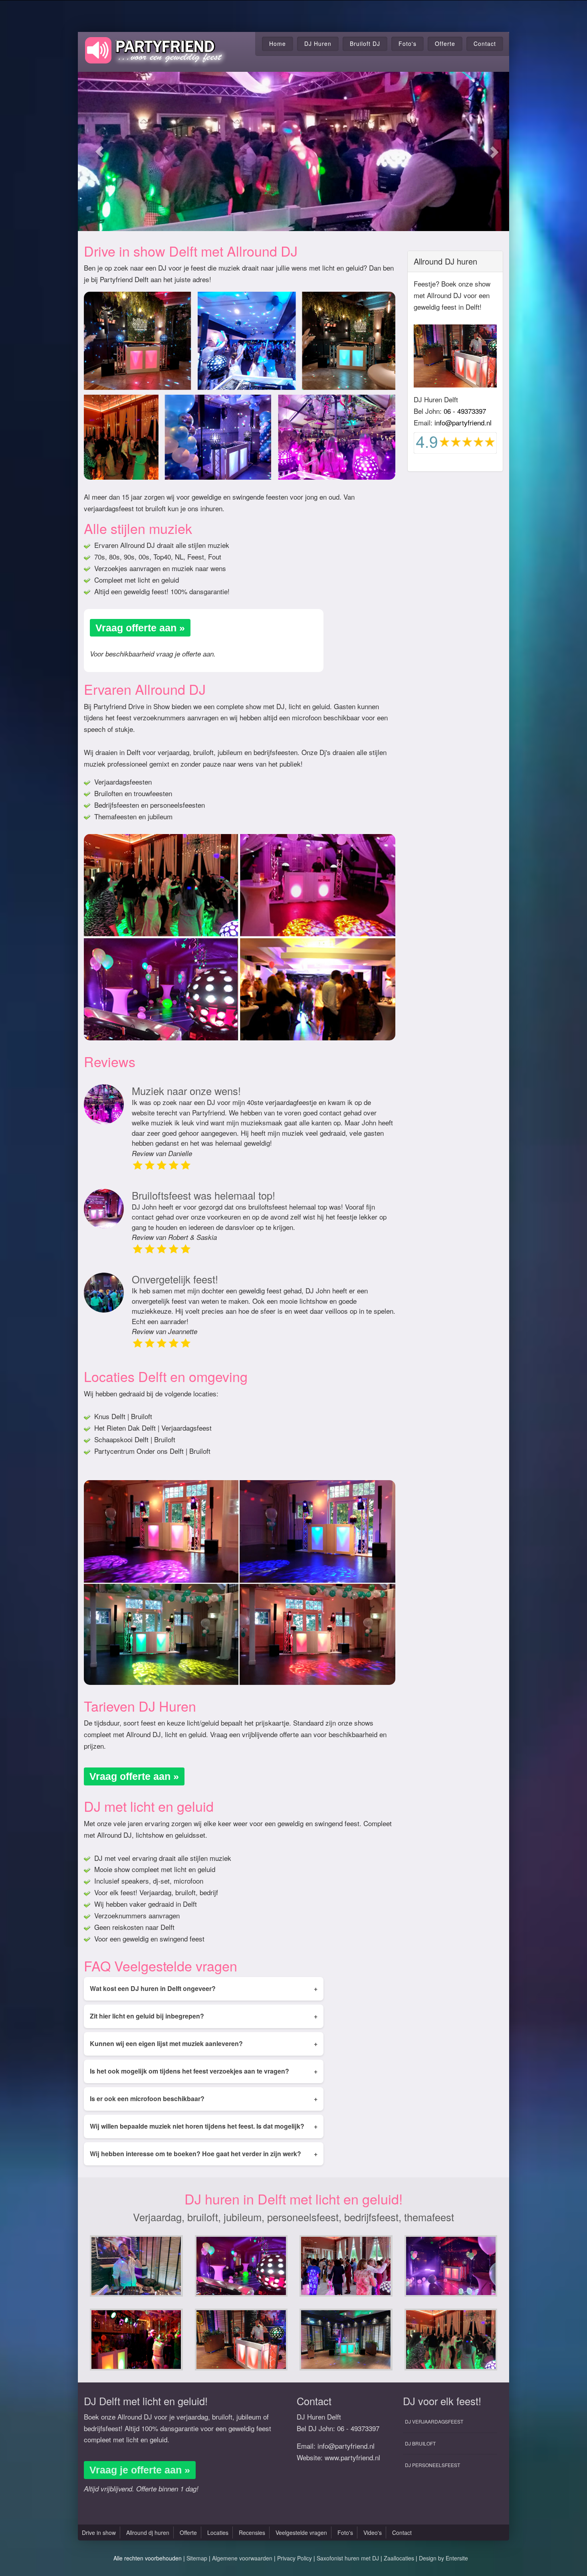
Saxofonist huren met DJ (348, 2558)
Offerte (445, 43)
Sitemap (197, 2558)
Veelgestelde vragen (301, 2533)
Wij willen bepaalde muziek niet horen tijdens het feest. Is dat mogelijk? (204, 2126)
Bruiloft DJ (365, 43)
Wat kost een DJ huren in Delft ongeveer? (204, 1988)
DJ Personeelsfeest (432, 2465)
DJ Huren (318, 43)
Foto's (408, 43)
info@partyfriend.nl (463, 422)
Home (278, 43)
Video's (373, 2533)
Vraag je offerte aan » (140, 2470)
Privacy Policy (294, 2558)
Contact (485, 43)
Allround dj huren (148, 2533)
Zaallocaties (399, 2558)
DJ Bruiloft (420, 2443)
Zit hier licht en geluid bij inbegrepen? (204, 2016)
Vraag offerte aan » (140, 628)
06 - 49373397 (465, 411)
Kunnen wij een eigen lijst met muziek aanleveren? (204, 2043)
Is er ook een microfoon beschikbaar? (204, 2099)
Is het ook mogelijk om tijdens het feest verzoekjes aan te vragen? (204, 2071)
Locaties (218, 2533)
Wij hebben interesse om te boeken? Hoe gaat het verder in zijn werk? (204, 2154)
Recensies (252, 2533)
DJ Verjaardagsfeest (434, 2421)
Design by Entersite (443, 2558)
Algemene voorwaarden (242, 2558)
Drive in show (99, 2533)
